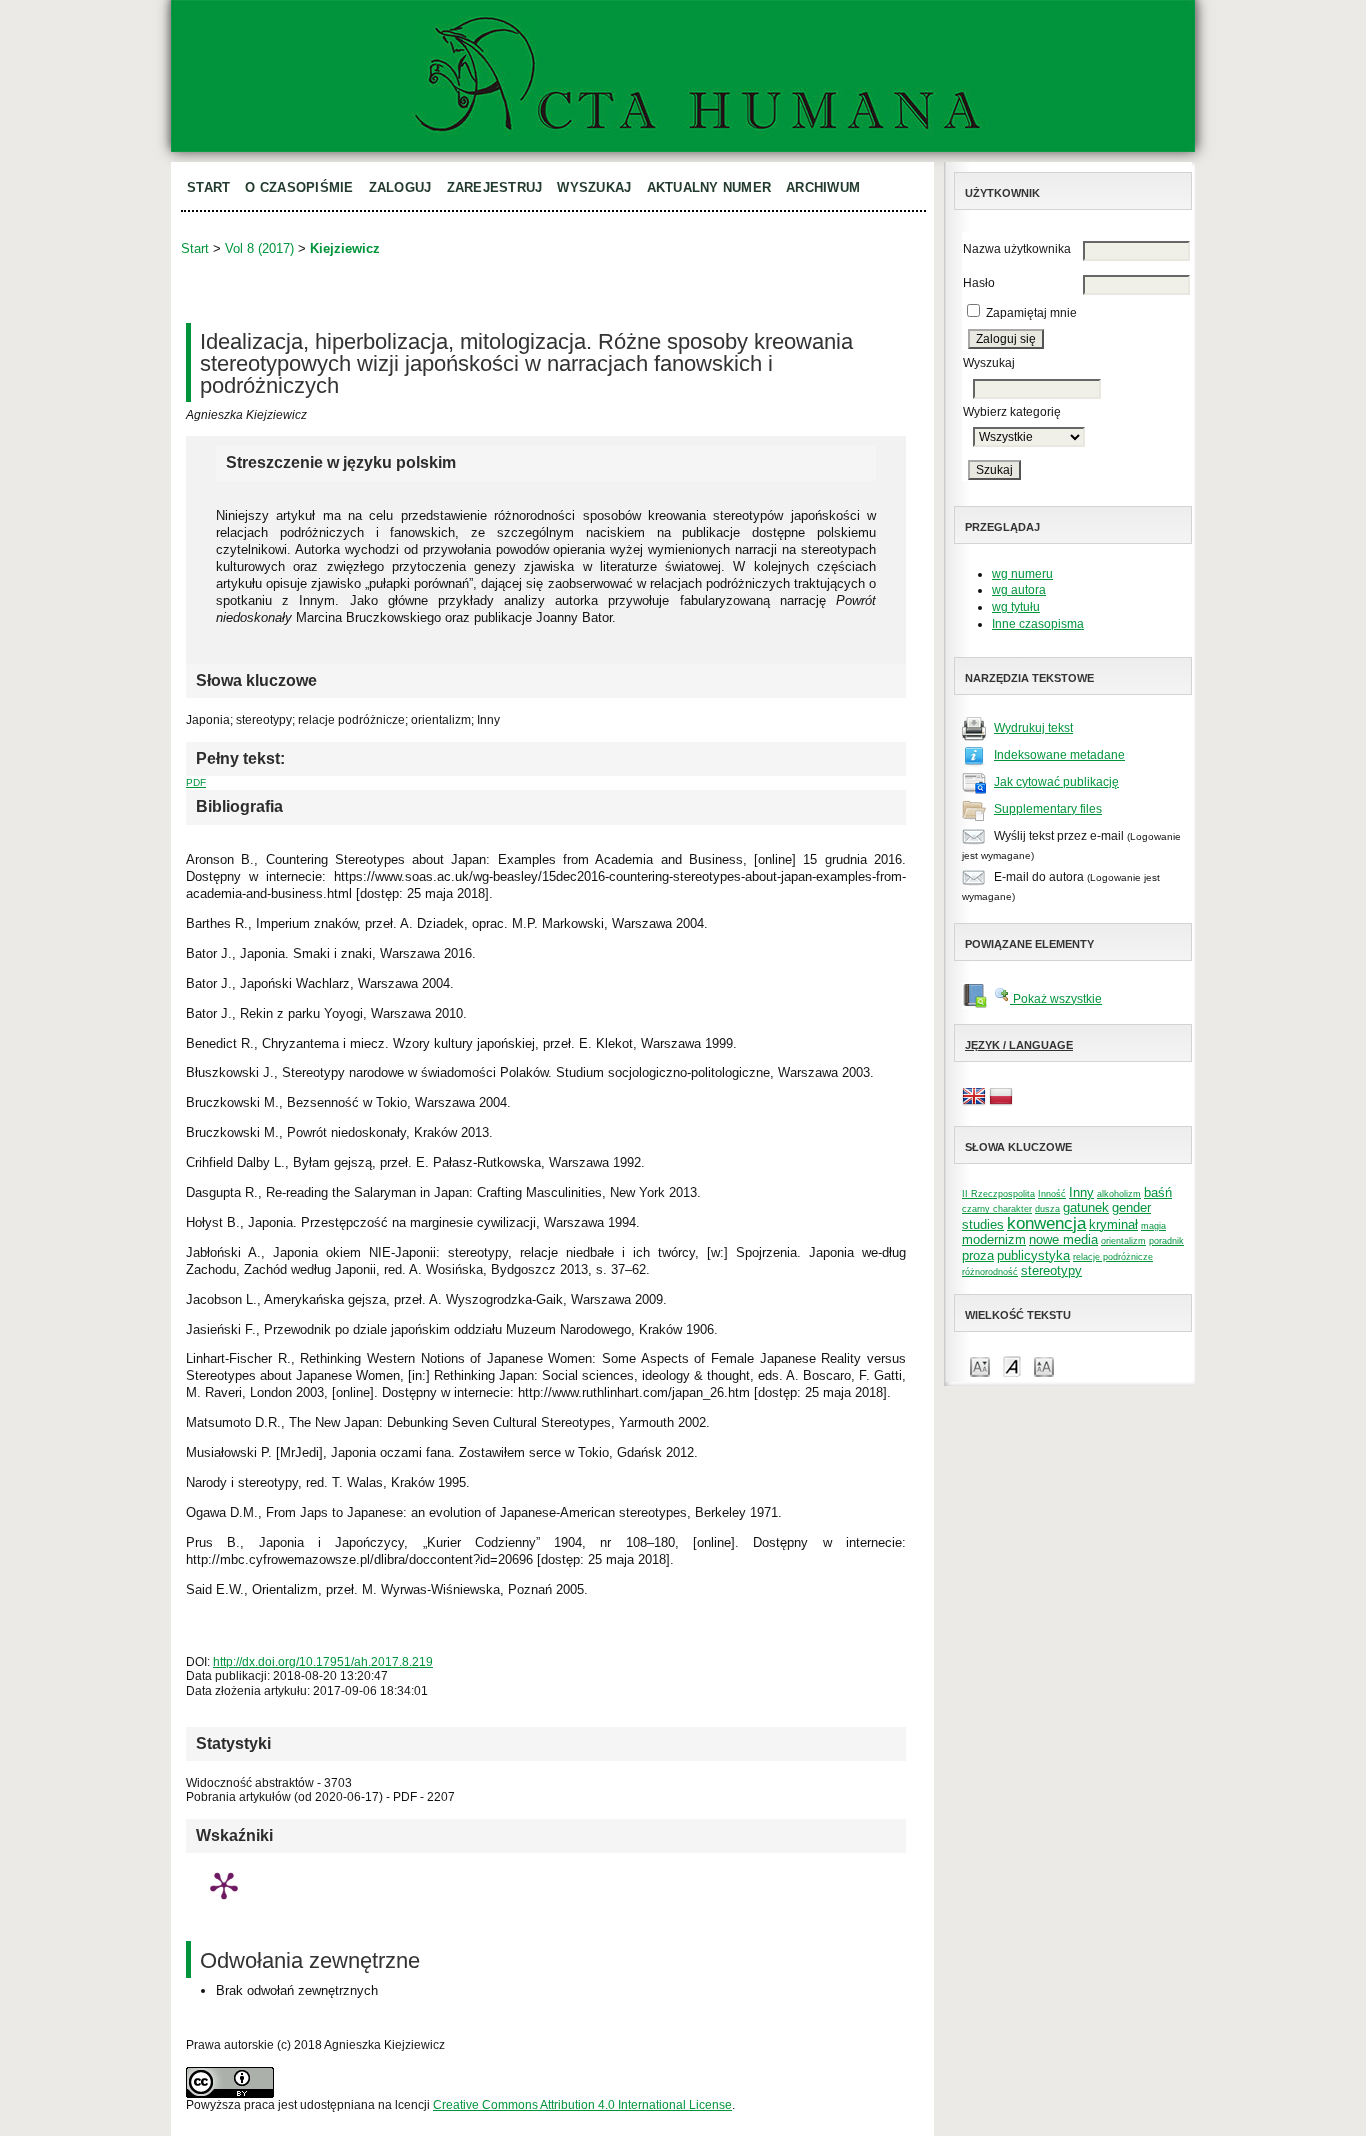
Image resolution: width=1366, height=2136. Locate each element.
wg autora (1019, 590)
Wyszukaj (594, 187)
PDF (196, 782)
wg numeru (1022, 574)
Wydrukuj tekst (1033, 728)
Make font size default (1012, 1365)
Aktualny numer (709, 187)
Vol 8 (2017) (259, 248)
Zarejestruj (495, 187)
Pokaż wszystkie (1056, 999)
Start (208, 187)
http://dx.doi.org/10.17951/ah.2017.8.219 (323, 1662)
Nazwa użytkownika (1017, 249)
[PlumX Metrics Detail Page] (224, 1885)
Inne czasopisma (1038, 624)
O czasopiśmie (299, 187)
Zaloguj (400, 187)
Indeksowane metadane (1059, 755)
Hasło (979, 283)
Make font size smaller (980, 1365)
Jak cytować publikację (1056, 782)
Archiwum (823, 187)
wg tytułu (1016, 607)
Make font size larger (1044, 1365)
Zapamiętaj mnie (1031, 313)
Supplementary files (1048, 809)
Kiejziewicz (345, 248)
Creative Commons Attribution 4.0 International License (582, 2105)
